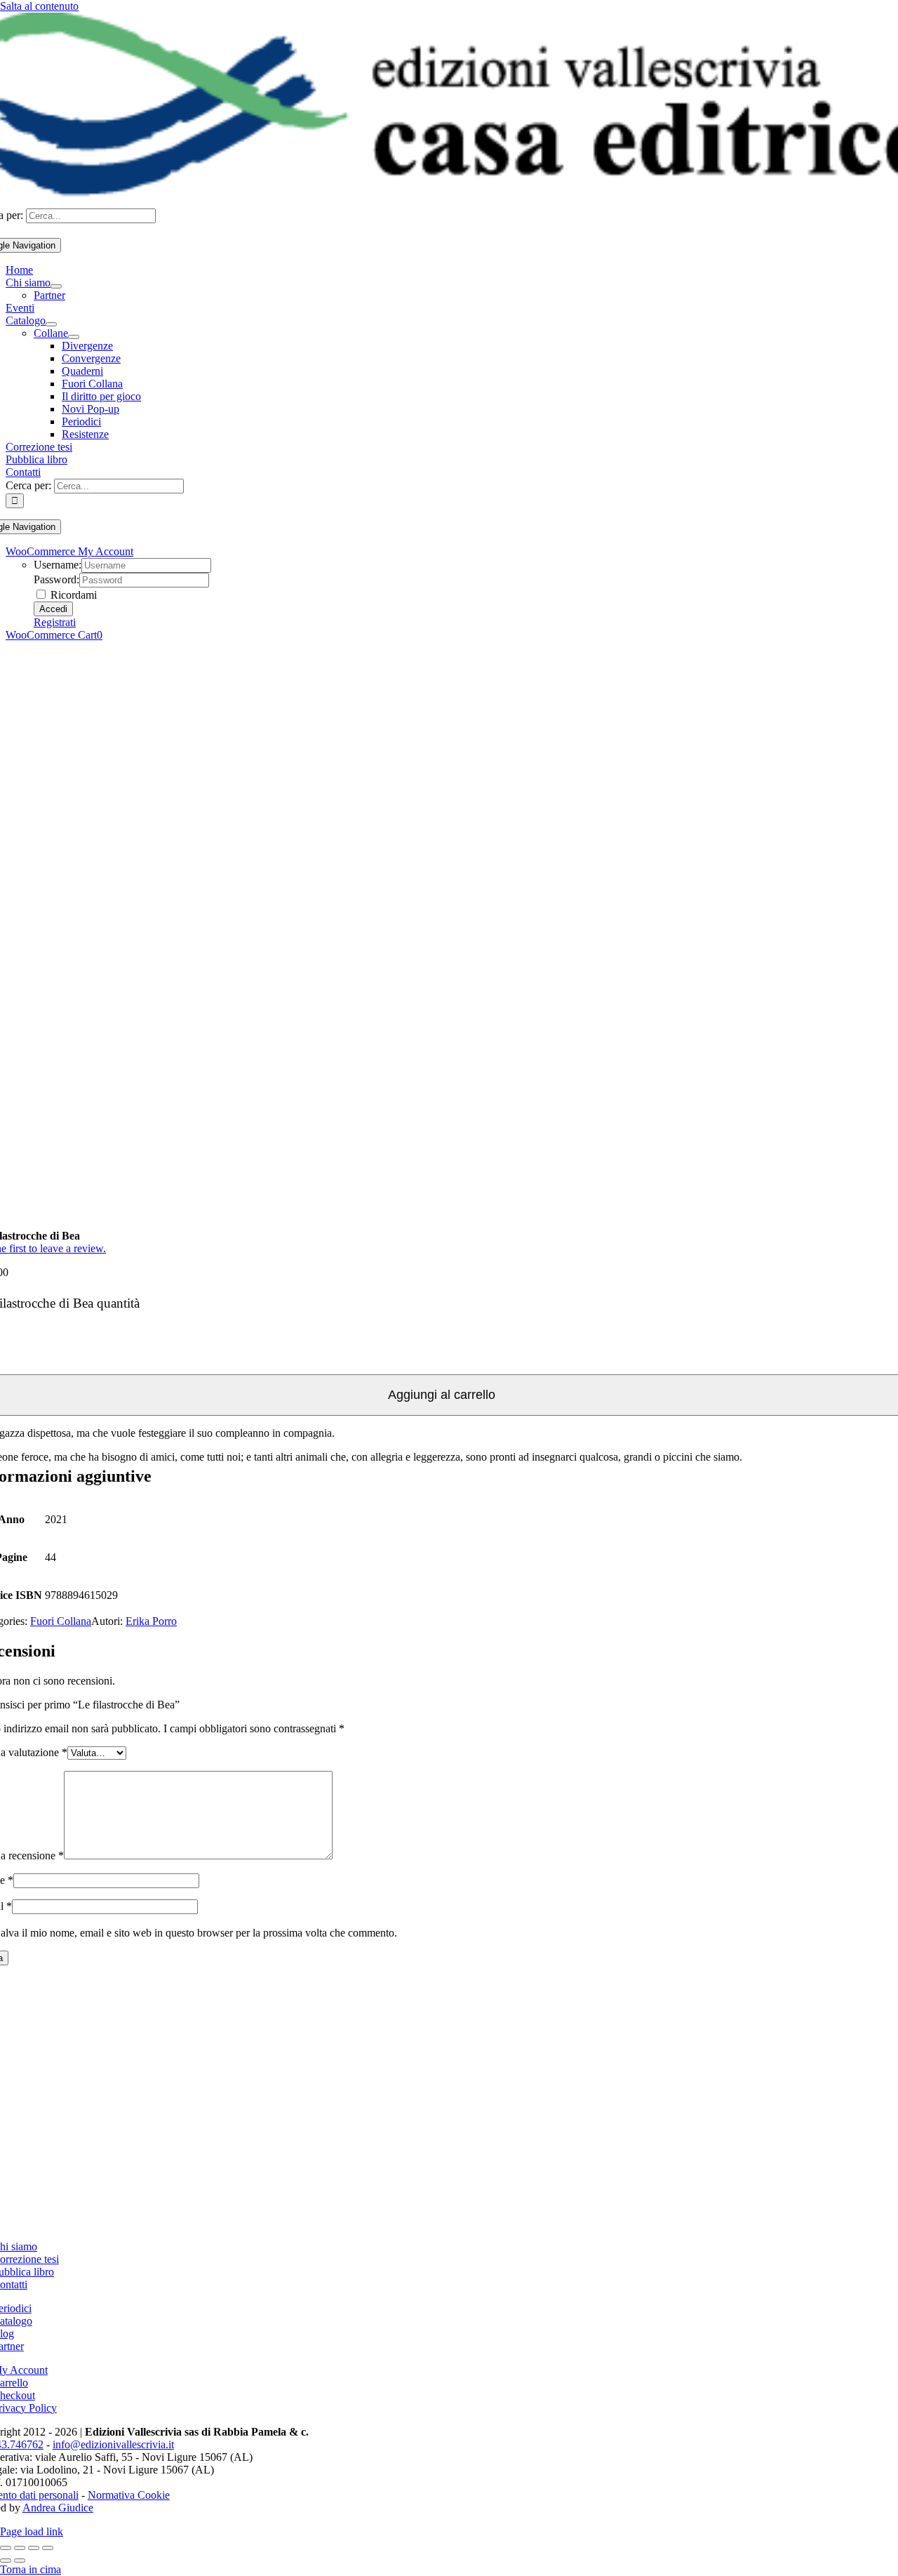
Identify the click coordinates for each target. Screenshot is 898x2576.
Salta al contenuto (39, 6)
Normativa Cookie (129, 2495)
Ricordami (72, 595)
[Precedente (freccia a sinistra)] (6, 2561)
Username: (58, 565)
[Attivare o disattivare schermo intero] (20, 2548)
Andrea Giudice (58, 2508)
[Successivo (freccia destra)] (20, 2561)
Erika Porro (151, 1621)
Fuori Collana (61, 1621)
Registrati (55, 622)
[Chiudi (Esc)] (48, 2548)
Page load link (32, 2531)
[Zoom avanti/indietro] (6, 2548)
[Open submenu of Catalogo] (51, 324)
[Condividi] (34, 2548)
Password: (56, 579)
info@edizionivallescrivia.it (113, 2444)
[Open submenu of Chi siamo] (56, 286)
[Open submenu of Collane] (74, 337)
